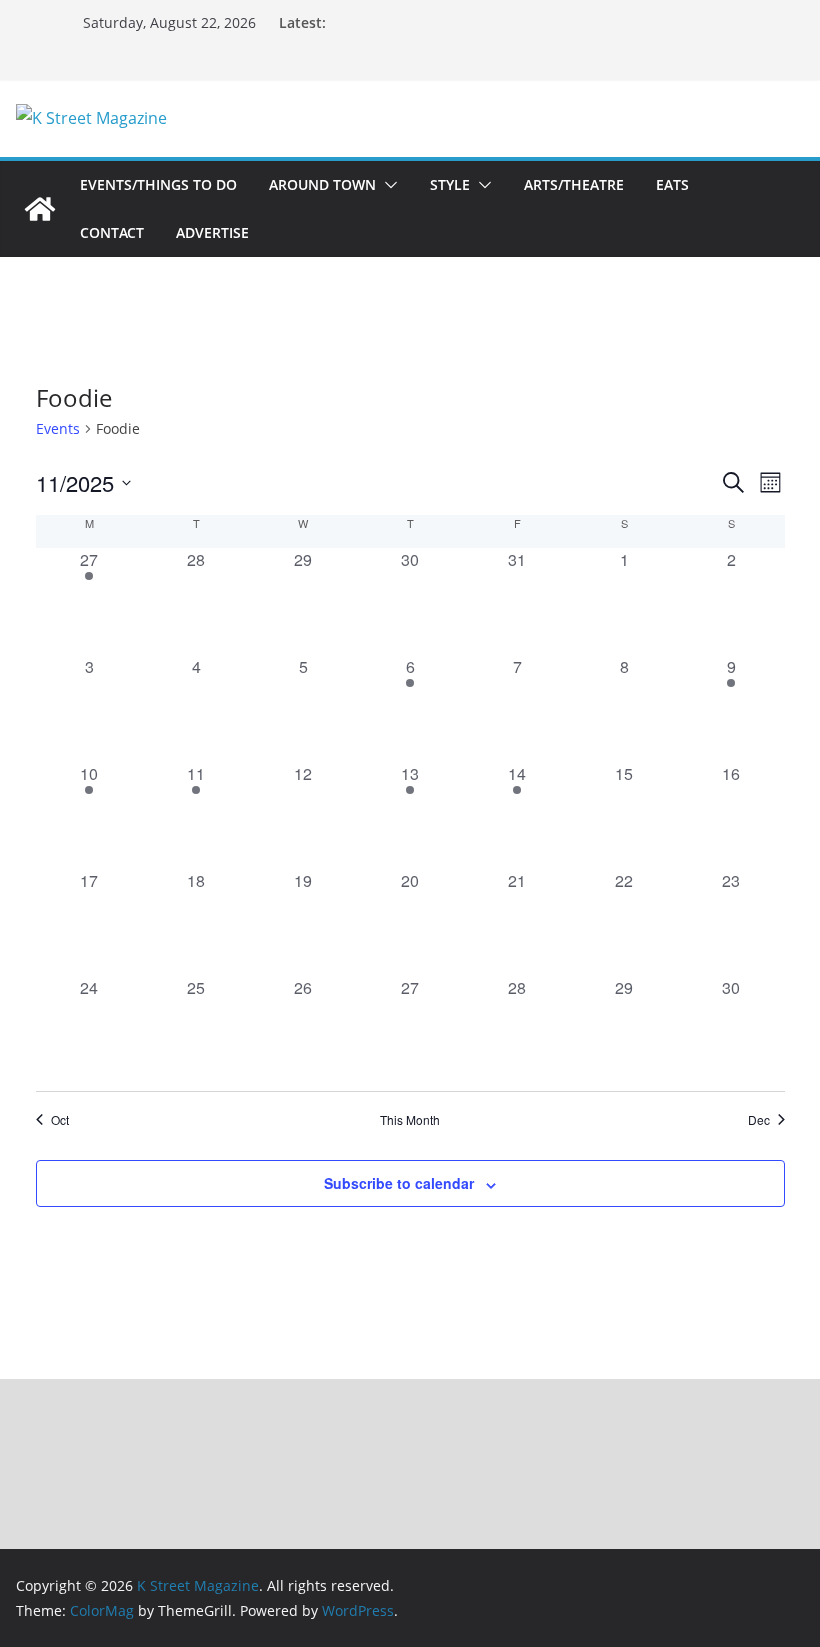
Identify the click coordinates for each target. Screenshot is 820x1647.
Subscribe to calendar (399, 1183)
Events (58, 428)
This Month (410, 1120)
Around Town (322, 184)
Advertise (212, 232)
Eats (672, 184)
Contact (112, 232)
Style (450, 184)
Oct (60, 1120)
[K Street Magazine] (40, 209)
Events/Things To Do (158, 184)
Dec (759, 1120)
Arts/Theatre (574, 184)
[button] (387, 185)
